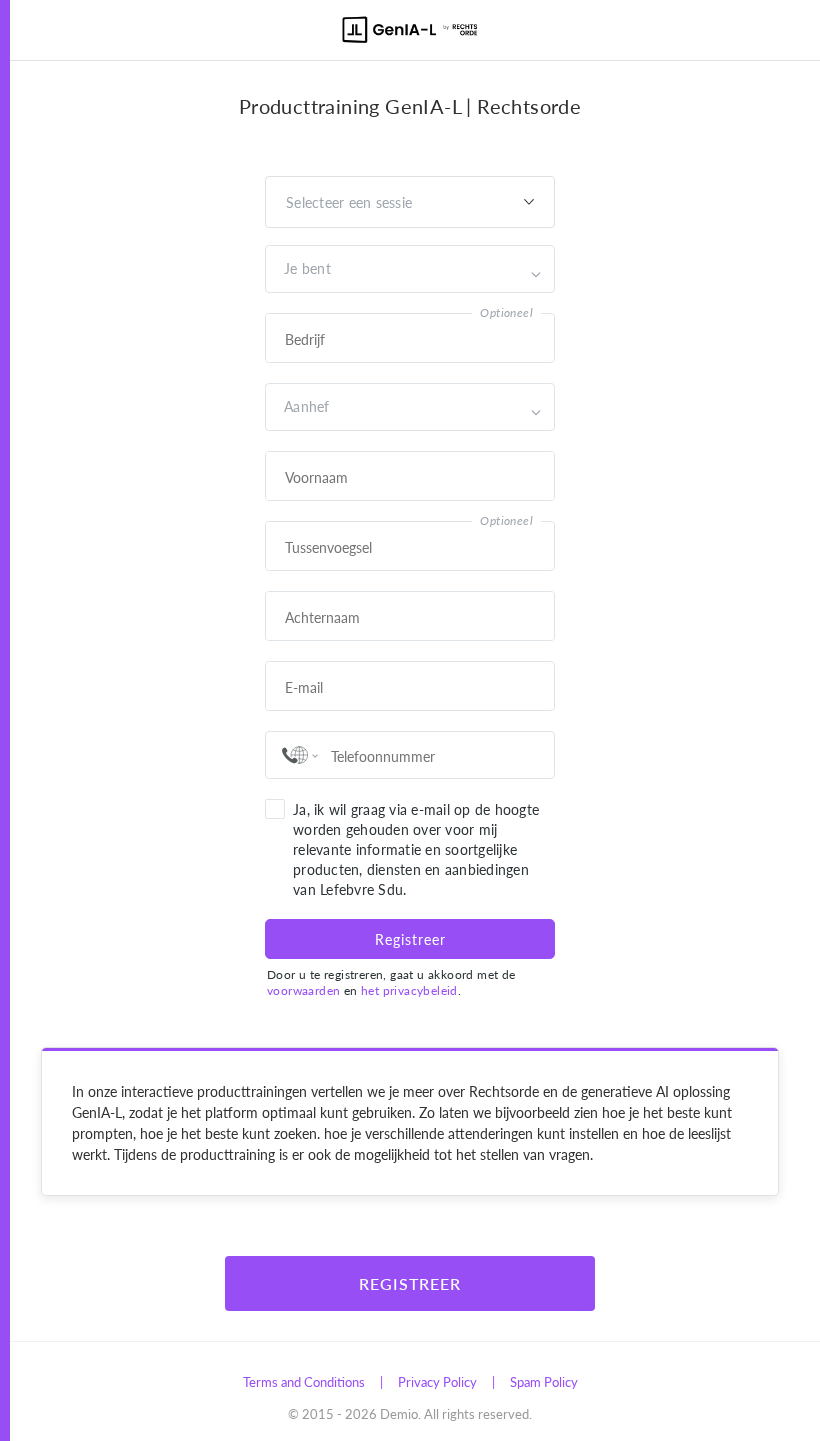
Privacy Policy (437, 1381)
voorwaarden (303, 990)
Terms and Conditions (304, 1381)
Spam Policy (544, 1381)
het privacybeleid (409, 990)
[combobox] (286, 269)
